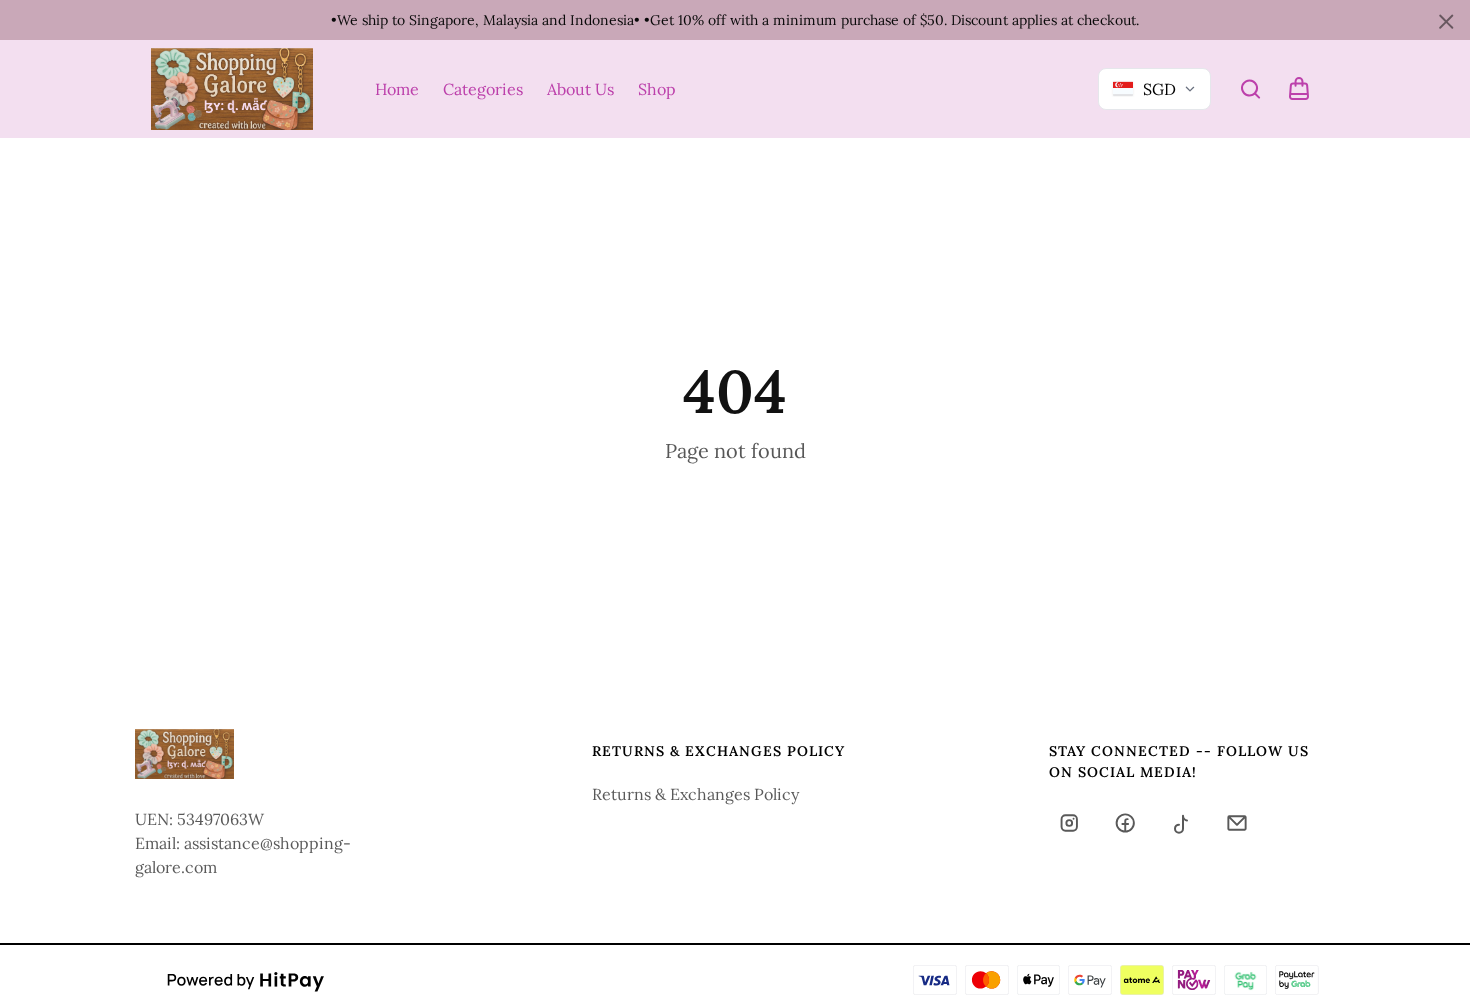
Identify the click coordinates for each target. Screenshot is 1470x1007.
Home (397, 89)
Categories (483, 89)
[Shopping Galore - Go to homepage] (232, 89)
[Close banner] (1446, 22)
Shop (657, 89)
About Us (580, 89)
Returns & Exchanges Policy (695, 794)
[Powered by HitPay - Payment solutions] (246, 980)
